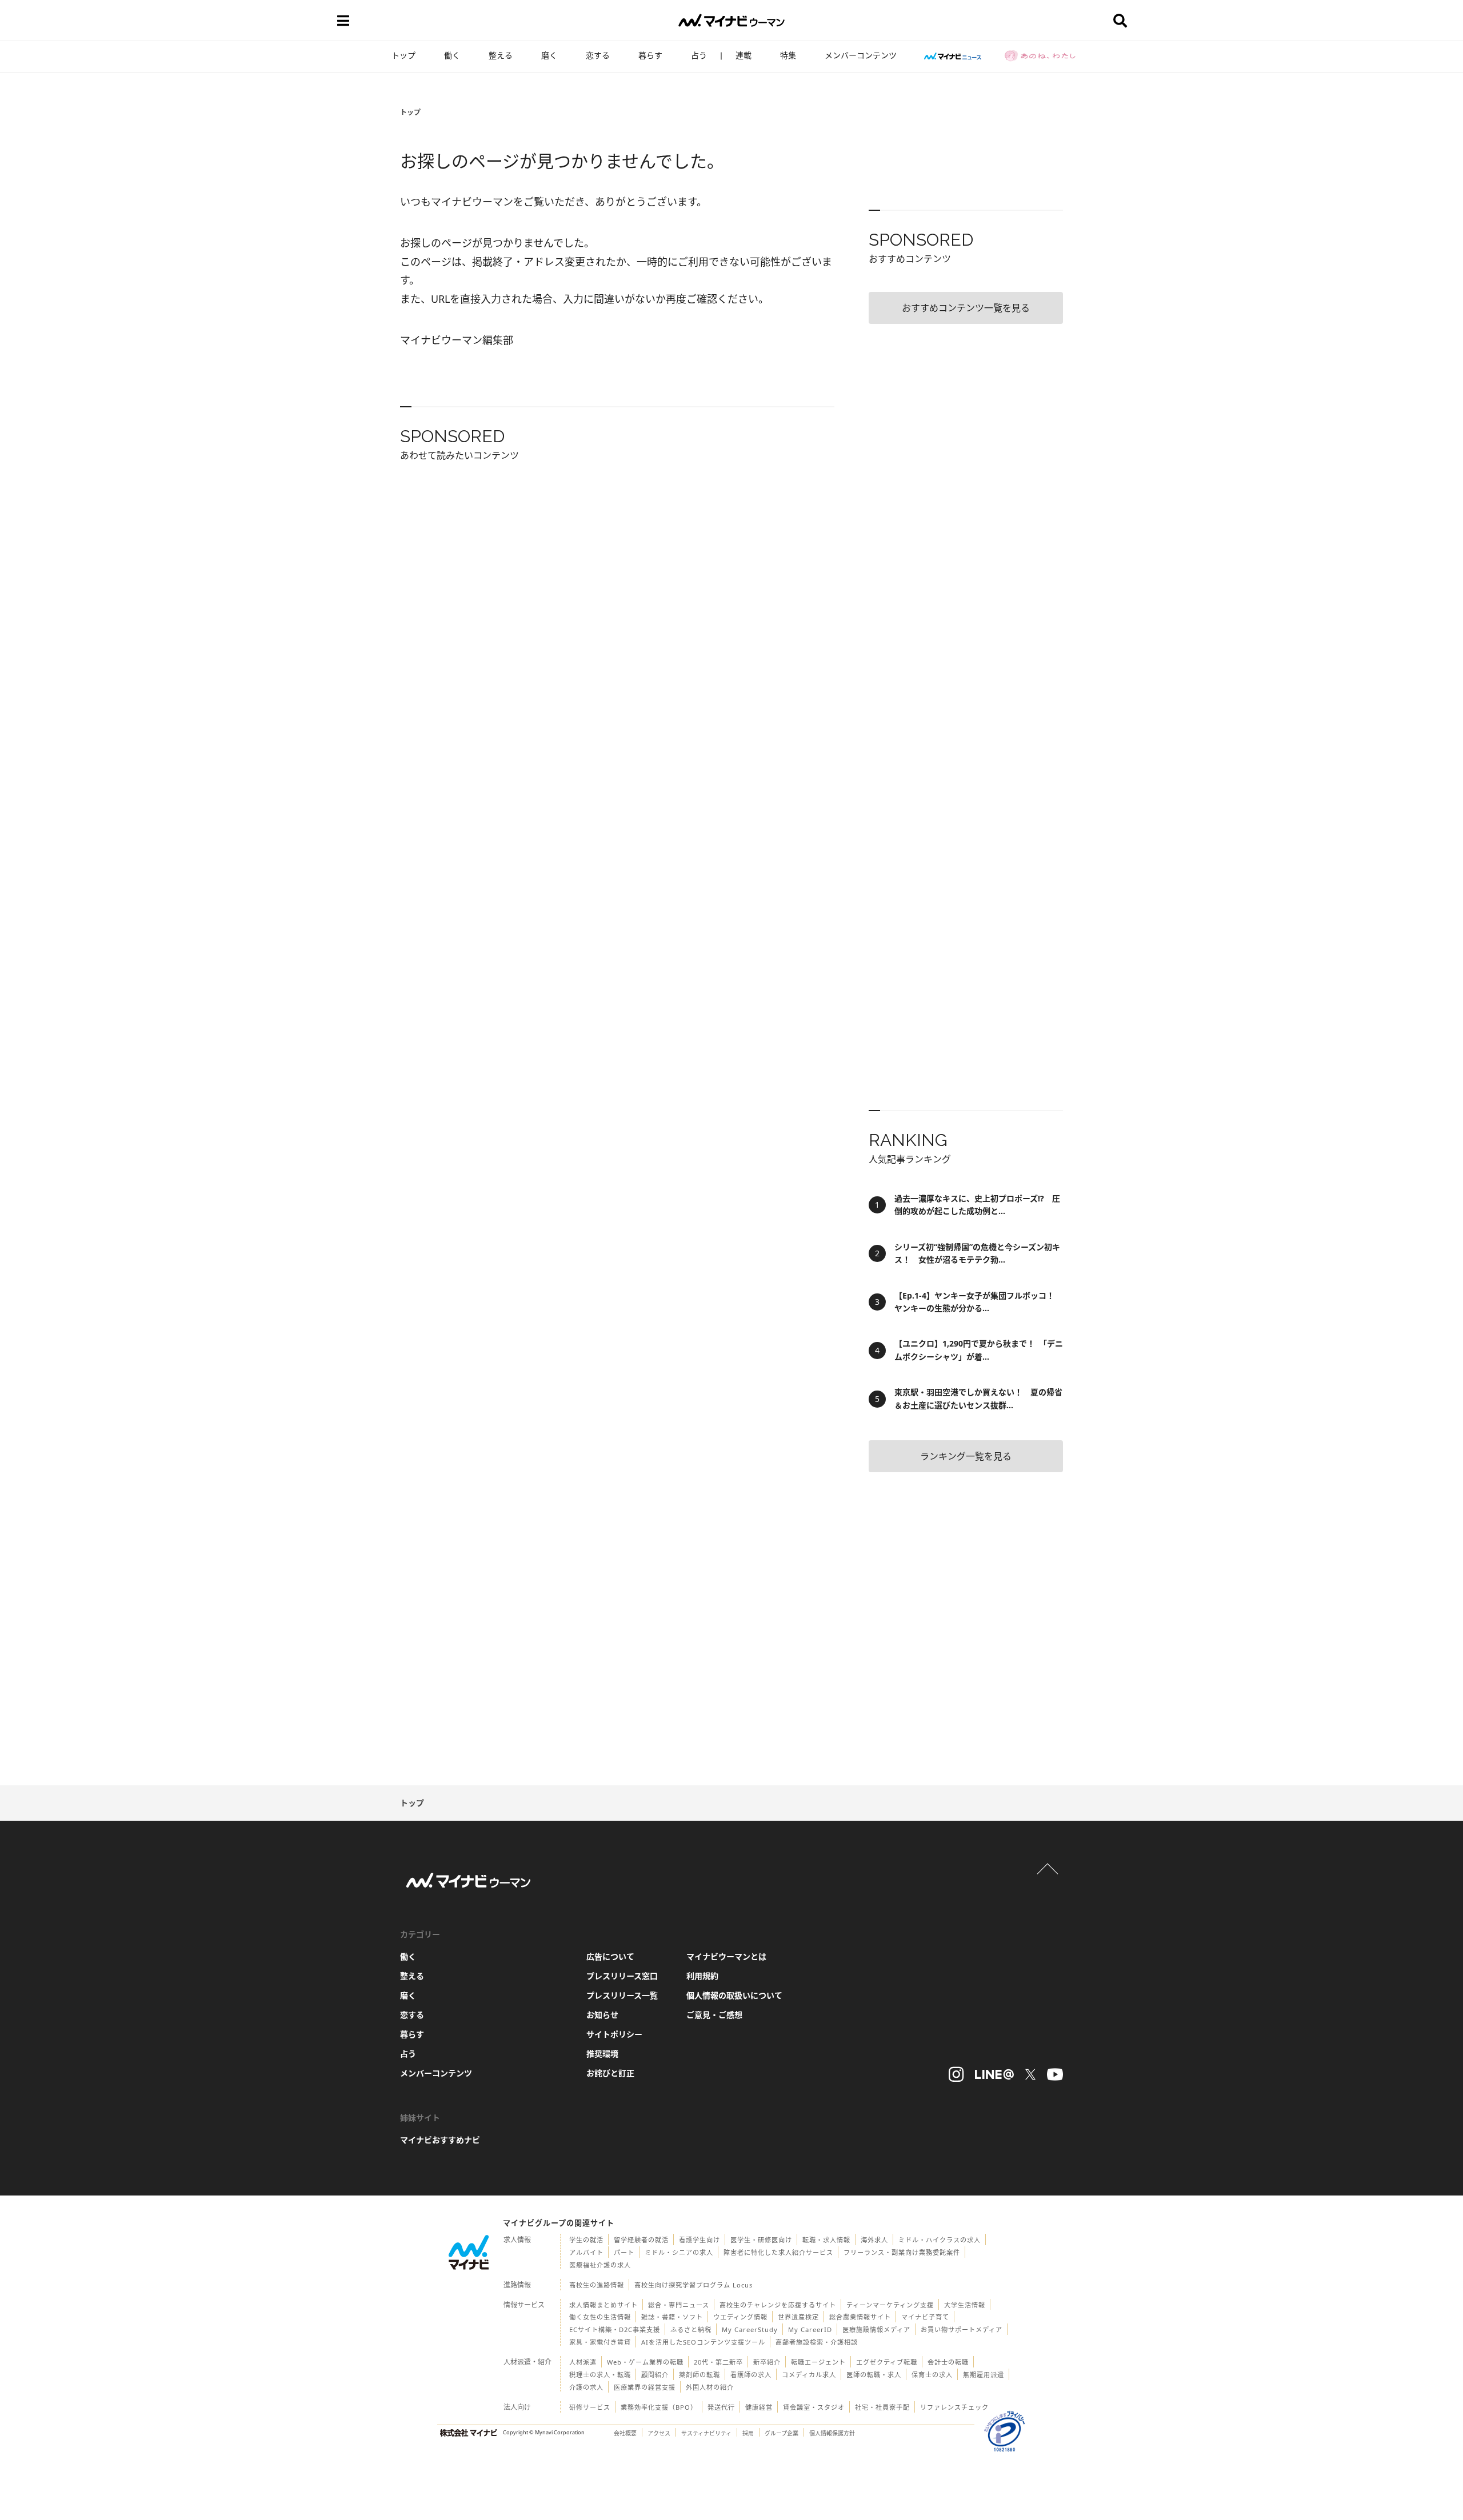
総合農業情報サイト (860, 2317)
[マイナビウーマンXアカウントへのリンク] (1030, 2074)
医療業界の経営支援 (645, 2387)
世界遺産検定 (798, 2317)
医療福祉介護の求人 (600, 2265)
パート (624, 2252)
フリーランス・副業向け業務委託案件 (902, 2252)
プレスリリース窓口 (622, 1976)
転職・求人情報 (826, 2240)
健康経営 (759, 2407)
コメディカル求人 (809, 2375)
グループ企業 (782, 2433)
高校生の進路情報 (597, 2285)
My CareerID (810, 2329)
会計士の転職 (948, 2362)
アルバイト (586, 2252)
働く (452, 55)
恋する (598, 55)
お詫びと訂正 (610, 2073)
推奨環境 (602, 2054)
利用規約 (702, 1976)
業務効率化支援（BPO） (659, 2407)
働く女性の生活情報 (600, 2317)
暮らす (650, 55)
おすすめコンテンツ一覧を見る (966, 308)
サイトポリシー (614, 2034)
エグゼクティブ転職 (887, 2362)
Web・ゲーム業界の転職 (645, 2362)
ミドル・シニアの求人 (679, 2252)
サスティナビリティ (706, 2433)
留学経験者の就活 (641, 2240)
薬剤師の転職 (699, 2375)
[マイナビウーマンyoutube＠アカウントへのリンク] (1055, 2074)
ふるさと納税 (691, 2329)
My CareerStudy (750, 2329)
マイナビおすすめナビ (440, 2140)
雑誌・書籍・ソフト (672, 2317)
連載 (744, 55)
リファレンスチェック (954, 2407)
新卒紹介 (767, 2362)
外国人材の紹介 (710, 2387)
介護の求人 (586, 2387)
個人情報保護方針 (832, 2433)
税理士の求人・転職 (600, 2375)
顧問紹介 (655, 2375)
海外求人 (874, 2240)
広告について (610, 1956)
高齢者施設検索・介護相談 (817, 2342)
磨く (549, 55)
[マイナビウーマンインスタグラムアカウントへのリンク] (956, 2074)
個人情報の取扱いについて (734, 1995)
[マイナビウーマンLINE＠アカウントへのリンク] (994, 2074)
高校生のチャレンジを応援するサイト (778, 2305)
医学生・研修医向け (761, 2240)
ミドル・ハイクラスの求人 (940, 2240)
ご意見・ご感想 (714, 2015)
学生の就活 (586, 2240)
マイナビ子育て (925, 2317)
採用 (748, 2433)
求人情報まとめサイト (603, 2305)
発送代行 (721, 2407)
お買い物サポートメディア (962, 2329)
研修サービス (590, 2407)
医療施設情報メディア (876, 2329)
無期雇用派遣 (984, 2375)
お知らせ (602, 2015)
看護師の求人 (751, 2375)
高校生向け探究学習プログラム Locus (693, 2285)
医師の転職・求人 (874, 2375)
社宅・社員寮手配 (882, 2407)
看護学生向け (699, 2240)
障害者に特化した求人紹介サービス (778, 2252)
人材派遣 (583, 2362)
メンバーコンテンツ (861, 55)
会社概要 (625, 2433)
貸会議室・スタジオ (814, 2407)
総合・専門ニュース (679, 2305)
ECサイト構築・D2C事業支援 (615, 2329)
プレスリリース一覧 (622, 1995)
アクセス (659, 2433)
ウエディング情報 (740, 2317)
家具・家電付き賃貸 (600, 2342)
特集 (788, 55)
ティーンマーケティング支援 (890, 2305)
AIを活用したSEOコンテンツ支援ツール (703, 2342)
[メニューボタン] (343, 21)
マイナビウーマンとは (726, 1956)
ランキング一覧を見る (966, 1456)
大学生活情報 (965, 2305)
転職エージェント (818, 2362)
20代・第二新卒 (718, 2362)
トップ (403, 55)
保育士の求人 (932, 2375)
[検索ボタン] (1120, 21)
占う (699, 55)
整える (501, 55)
